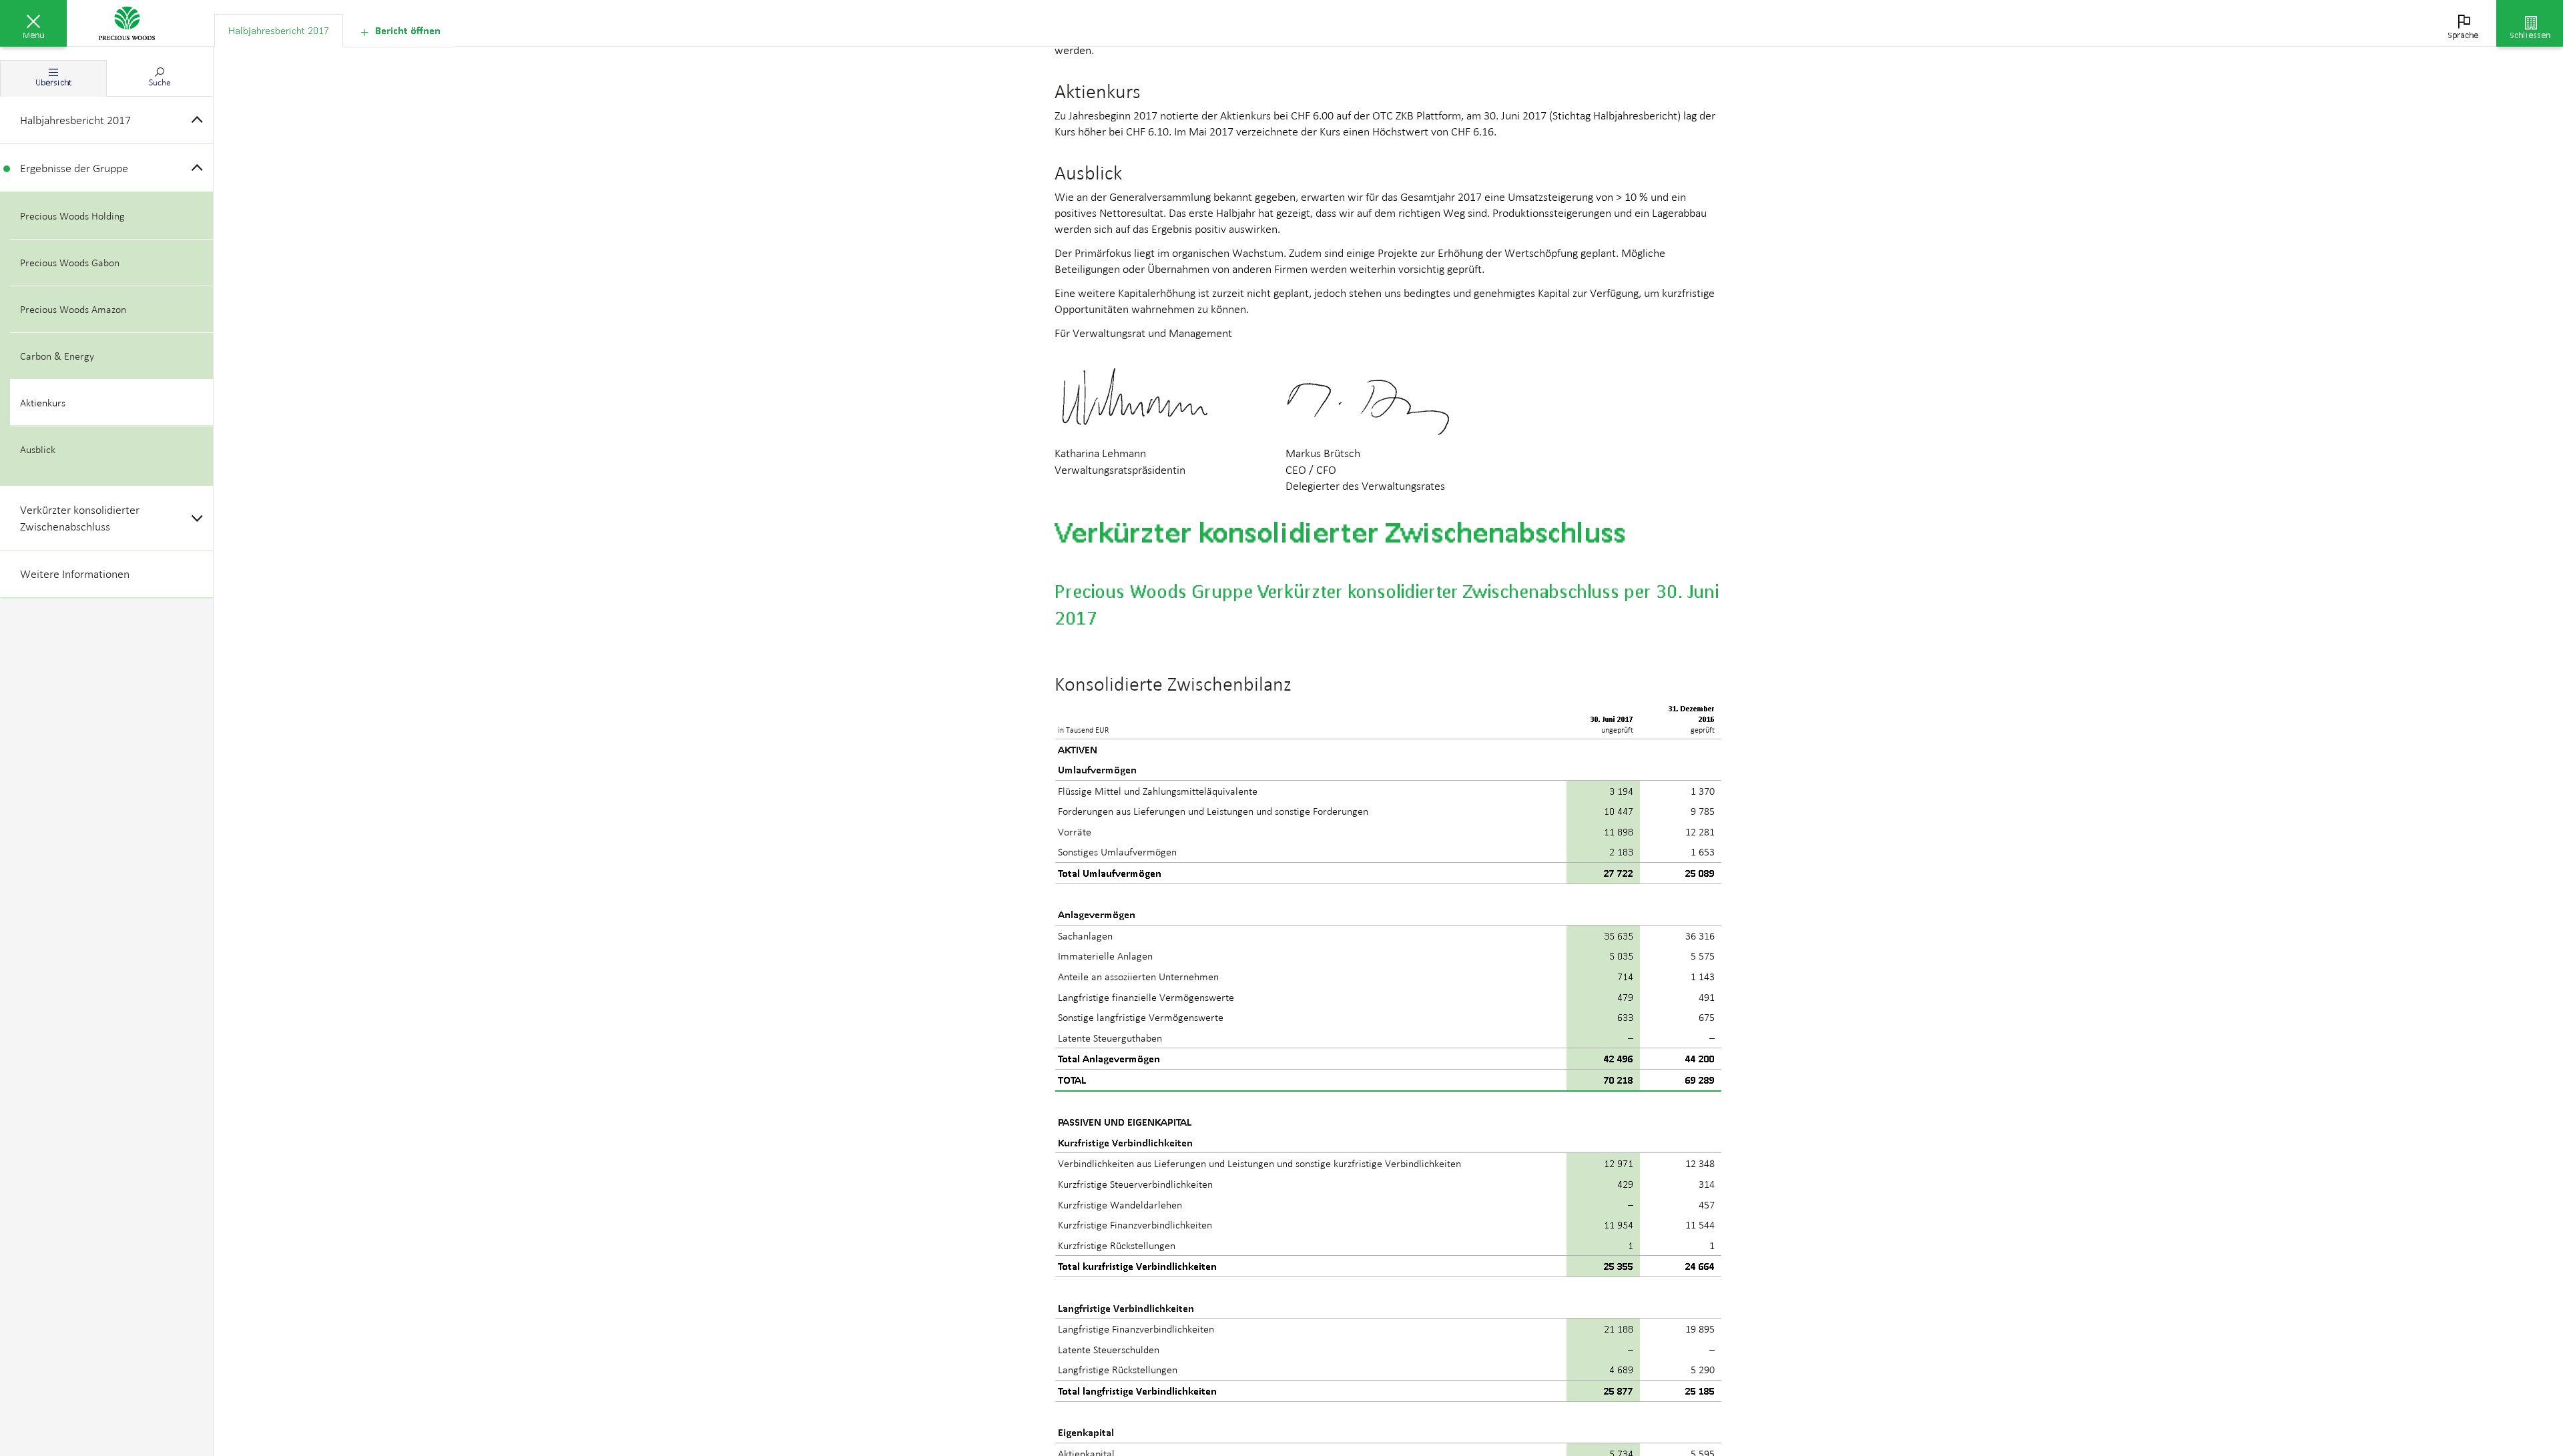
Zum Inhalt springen (100, 8)
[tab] (279, 31)
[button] (33, 23)
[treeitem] (106, 120)
